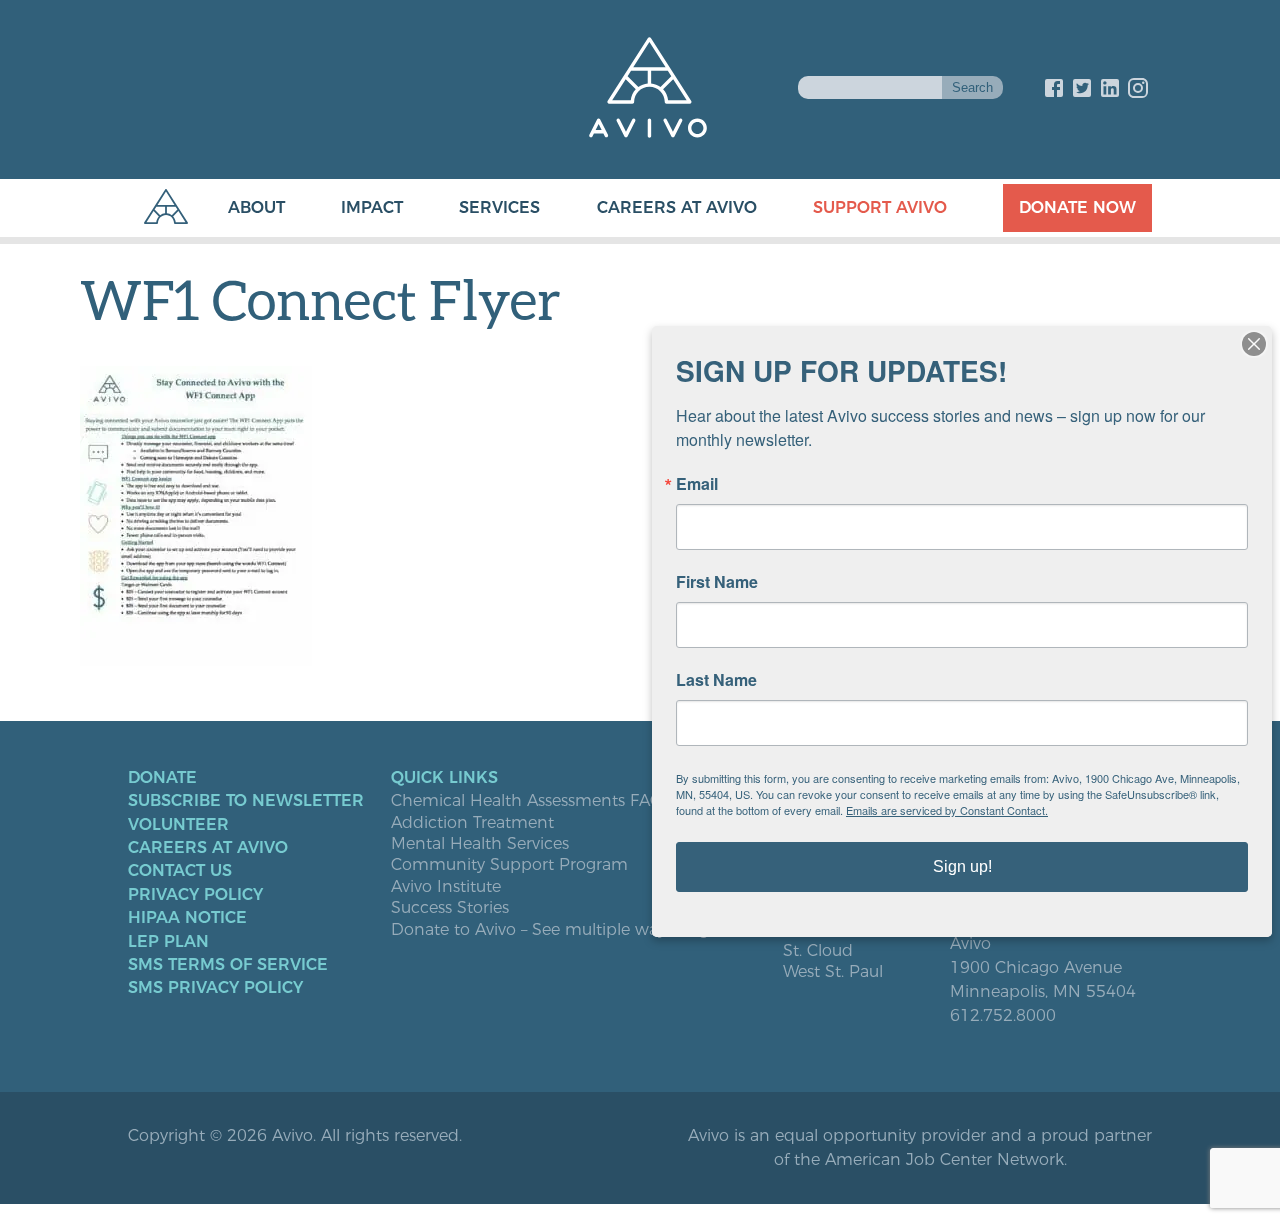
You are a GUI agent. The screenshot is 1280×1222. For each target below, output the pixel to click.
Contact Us (180, 871)
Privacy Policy (195, 895)
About (256, 207)
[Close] (1254, 344)
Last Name (716, 680)
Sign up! (962, 866)
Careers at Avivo (677, 207)
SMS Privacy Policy (215, 988)
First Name (717, 582)
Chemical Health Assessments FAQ (527, 801)
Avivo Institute (446, 887)
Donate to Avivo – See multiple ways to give (560, 930)
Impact (372, 207)
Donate (162, 778)
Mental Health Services (480, 844)
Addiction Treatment (472, 823)
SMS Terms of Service (228, 965)
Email (697, 484)
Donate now (1077, 207)
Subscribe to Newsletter (246, 801)
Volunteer (178, 825)
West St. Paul (833, 972)
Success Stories (450, 908)
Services (499, 207)
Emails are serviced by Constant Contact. (947, 810)
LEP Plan (168, 942)
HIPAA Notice (187, 918)
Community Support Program (509, 865)
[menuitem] (236, 208)
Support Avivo (880, 207)
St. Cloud (818, 951)
